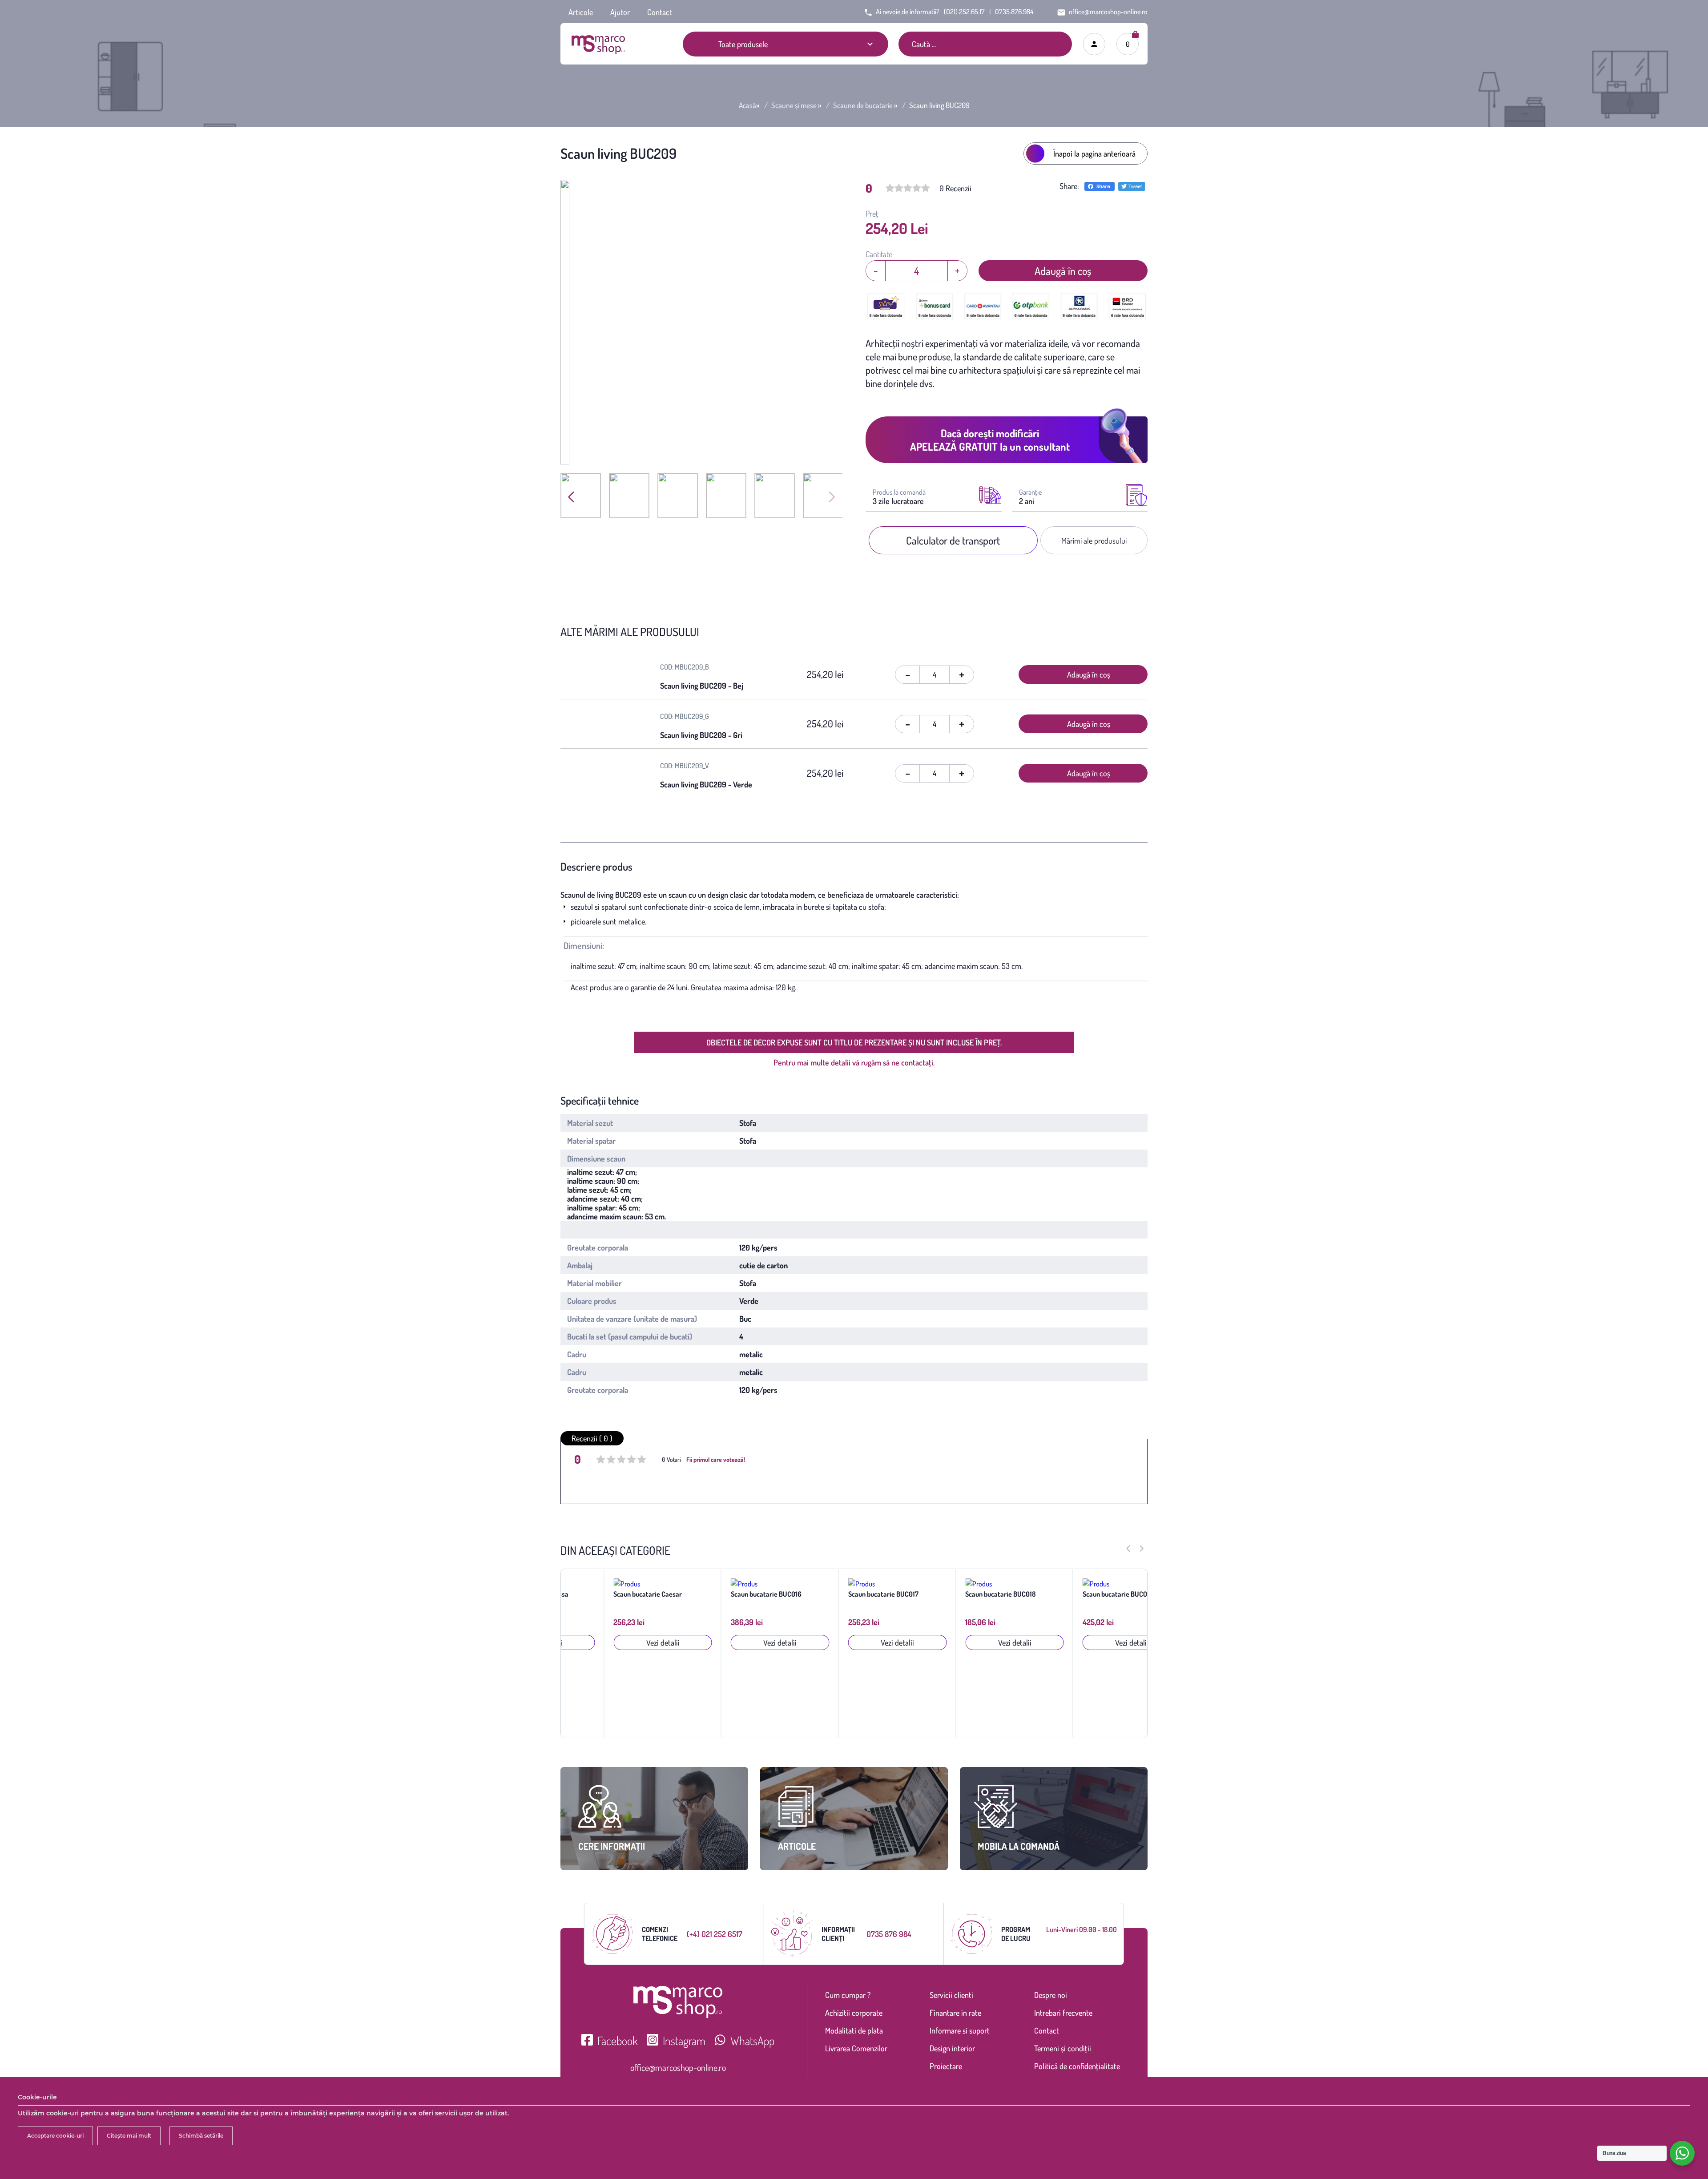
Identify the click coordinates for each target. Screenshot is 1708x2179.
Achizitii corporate (854, 2013)
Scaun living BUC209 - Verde (706, 784)
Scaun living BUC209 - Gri (701, 735)
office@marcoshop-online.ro (678, 2067)
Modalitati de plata (854, 2030)
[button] (832, 497)
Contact (660, 12)
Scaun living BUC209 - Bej (702, 686)
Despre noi (1051, 1995)
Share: (1069, 186)
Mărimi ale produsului (1094, 541)
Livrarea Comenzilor (856, 2048)
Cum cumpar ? (848, 1995)
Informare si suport (960, 2030)
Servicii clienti (951, 1995)
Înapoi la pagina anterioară (1094, 153)
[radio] (601, 1461)
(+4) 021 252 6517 (715, 1934)
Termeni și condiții (1063, 2048)
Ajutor (620, 12)
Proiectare (946, 2066)
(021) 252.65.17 (964, 12)
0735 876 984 (889, 1934)
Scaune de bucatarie (863, 105)
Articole (581, 12)
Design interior (952, 2048)
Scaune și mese (794, 105)
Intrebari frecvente (1063, 2013)
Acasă (747, 105)
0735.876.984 (1014, 12)
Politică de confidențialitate (1077, 2066)
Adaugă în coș (1063, 271)
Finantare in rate (955, 2013)
